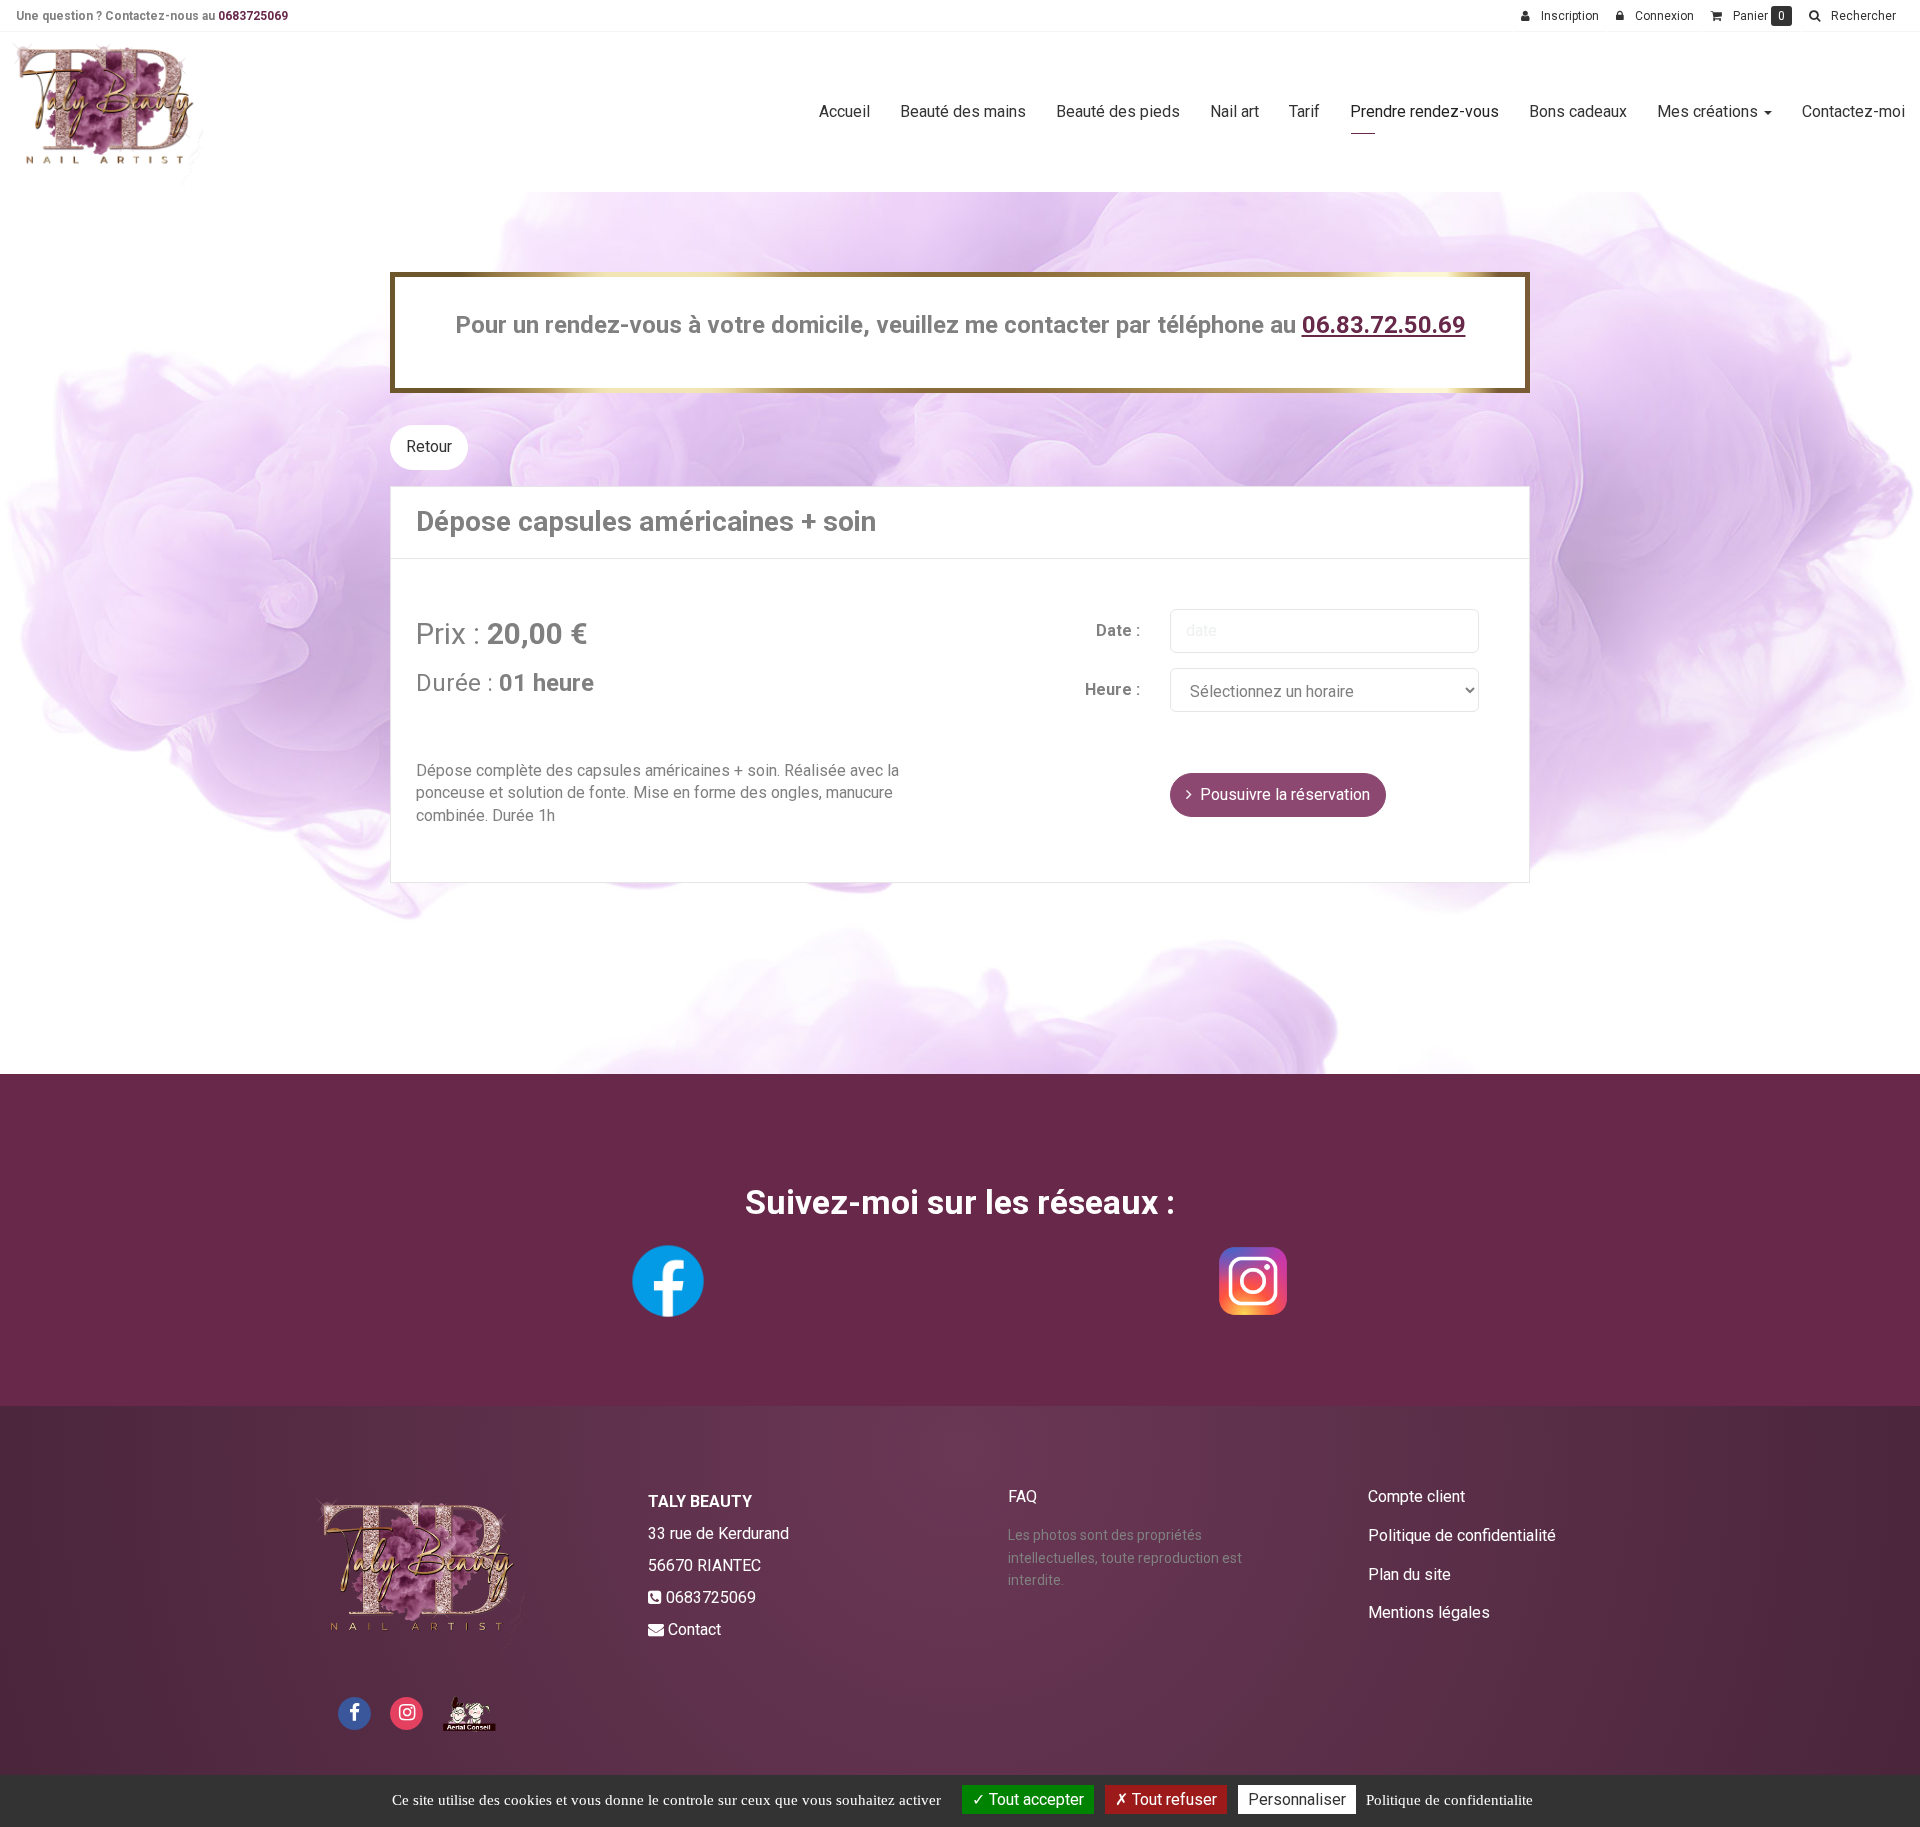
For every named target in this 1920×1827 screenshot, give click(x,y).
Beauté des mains (963, 111)
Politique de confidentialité (1462, 1535)
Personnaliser (1297, 1799)
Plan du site (1409, 1574)
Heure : (1112, 689)
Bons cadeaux (1578, 111)
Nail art (1234, 111)
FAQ (1022, 1496)
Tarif (1304, 111)
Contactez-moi (1853, 111)
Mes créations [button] (1709, 111)
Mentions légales (1429, 1612)
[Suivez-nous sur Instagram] (407, 1711)
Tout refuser (1172, 1799)
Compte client (1416, 1496)
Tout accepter (1034, 1799)
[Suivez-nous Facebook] (354, 1711)
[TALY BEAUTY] (107, 112)
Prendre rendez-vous (1424, 111)
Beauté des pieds (1118, 111)
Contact (694, 1629)
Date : (1118, 630)
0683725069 (253, 16)
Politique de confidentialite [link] (1449, 1800)
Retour (429, 446)
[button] (1852, 16)
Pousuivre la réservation (1281, 794)
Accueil (844, 111)
